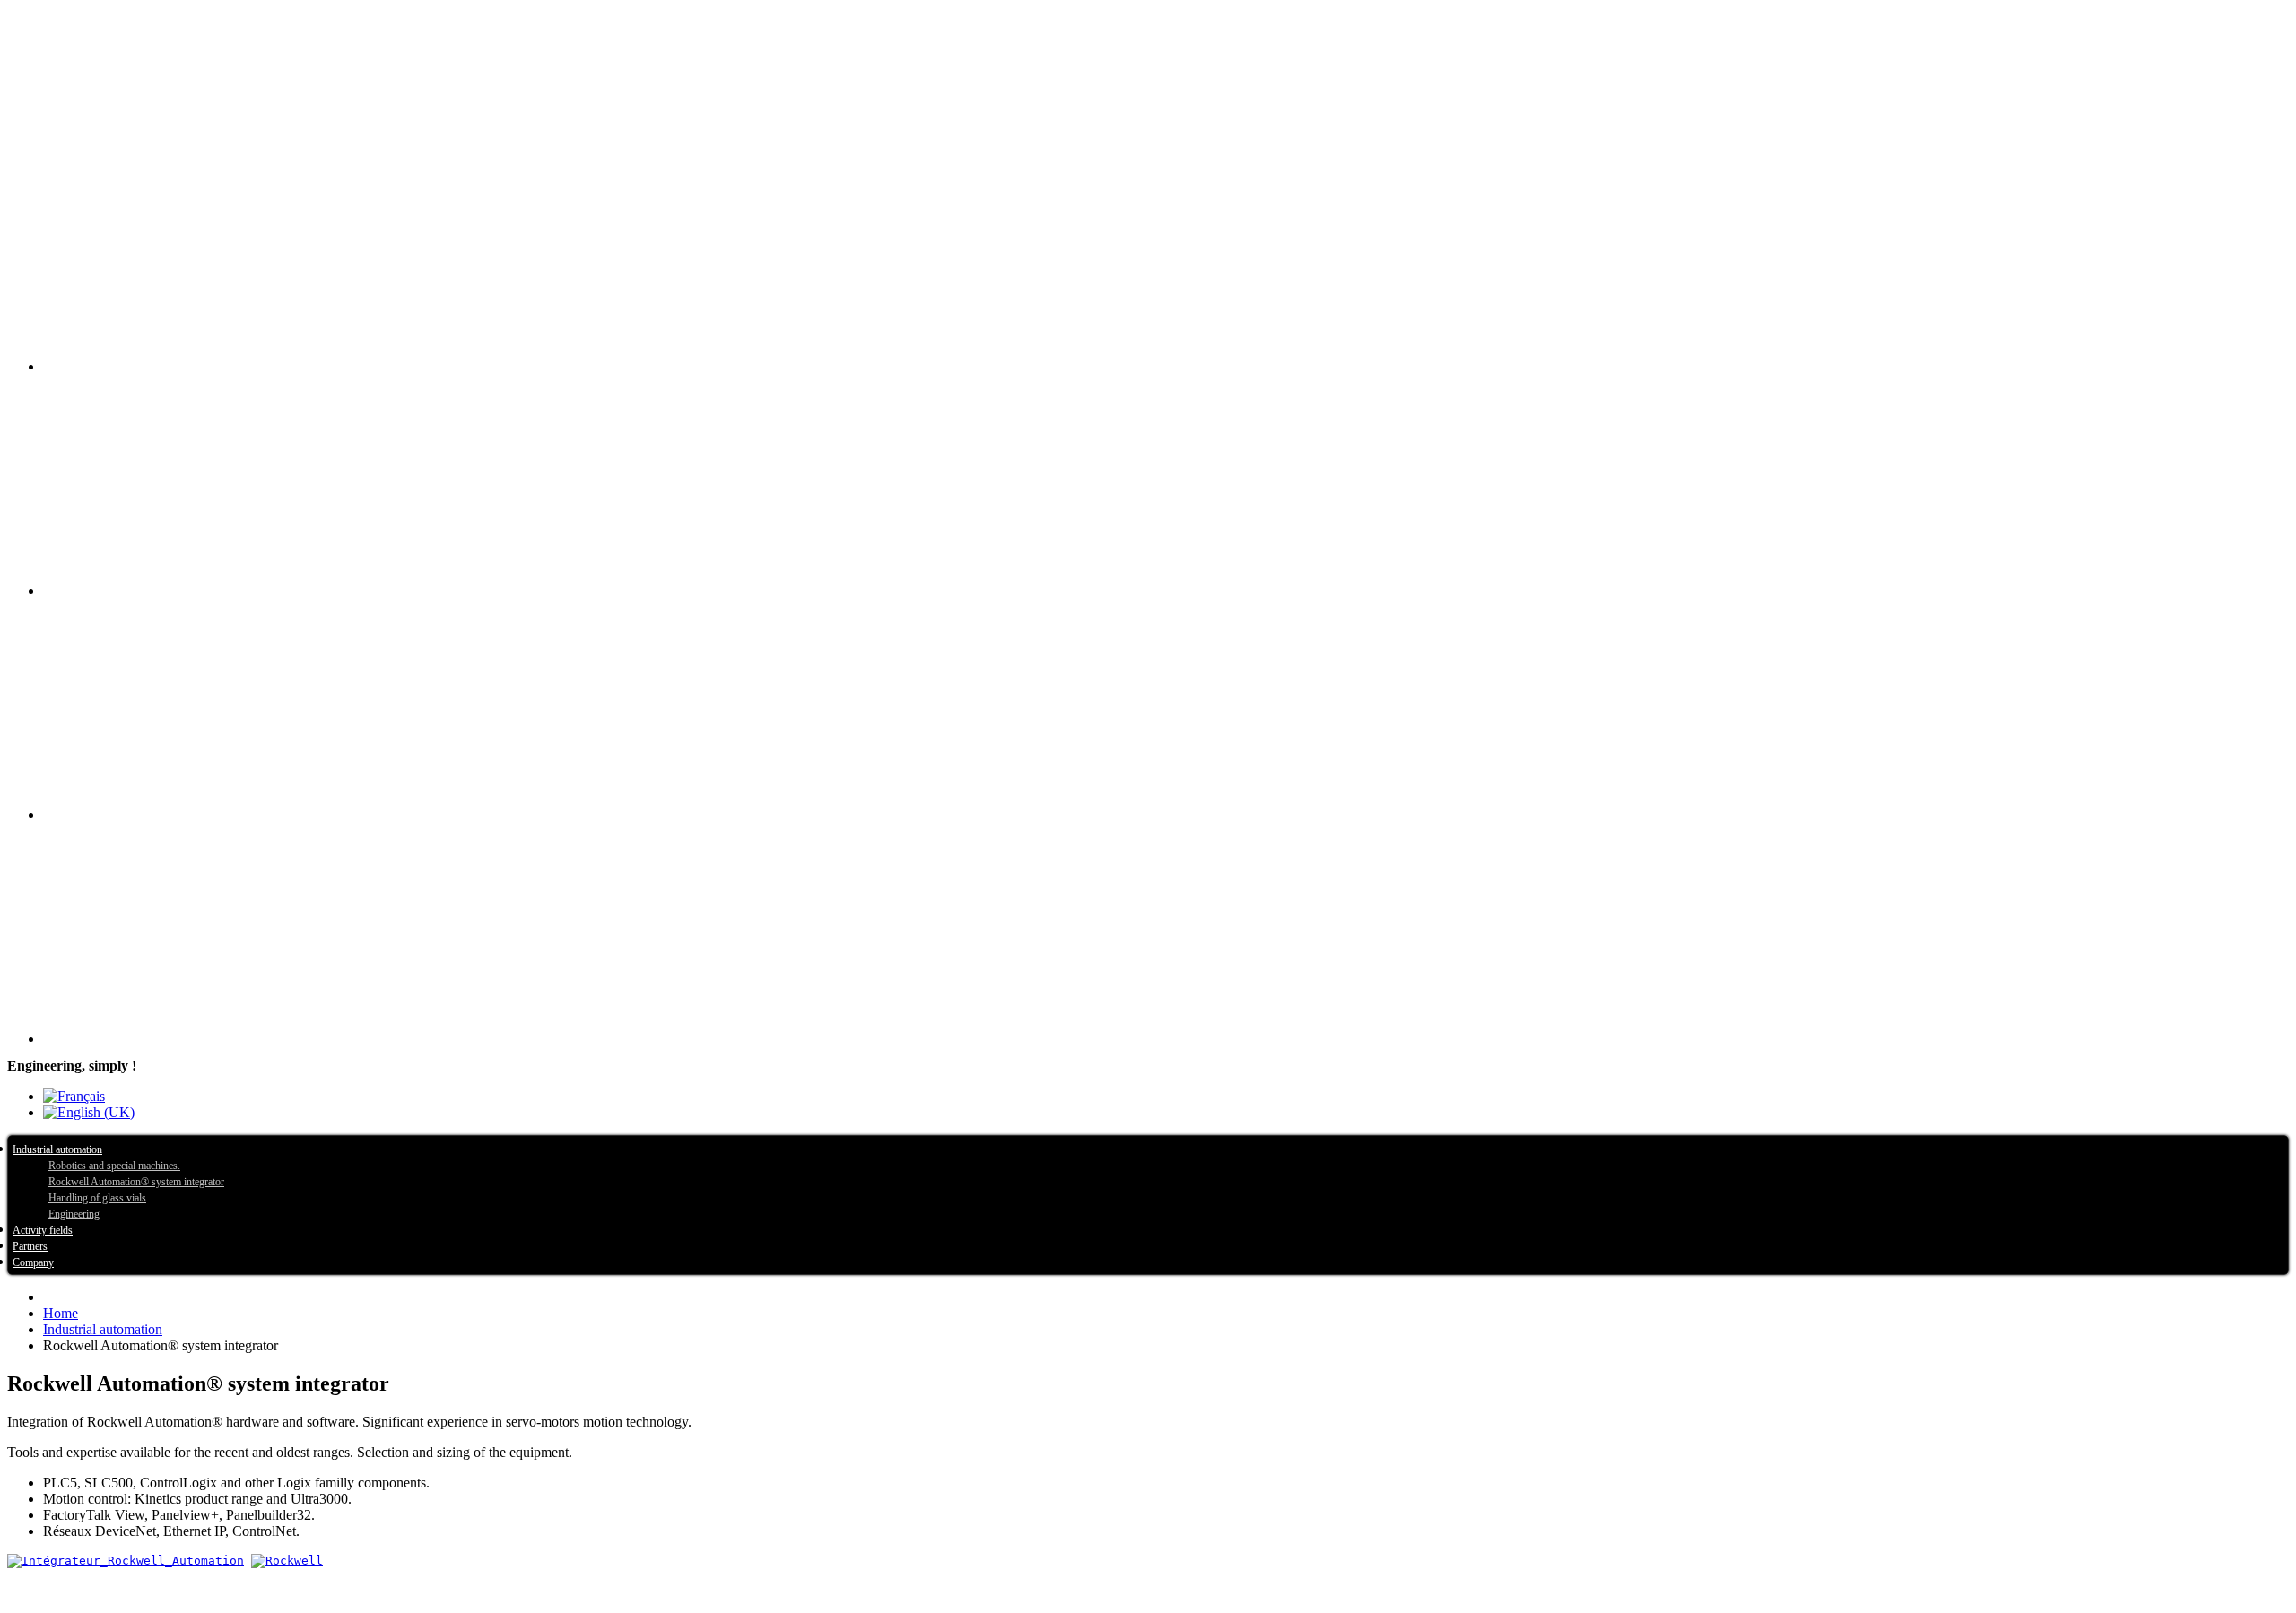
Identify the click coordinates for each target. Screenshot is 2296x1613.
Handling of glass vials (97, 1198)
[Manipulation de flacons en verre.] (1166, 483)
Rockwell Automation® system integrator (136, 1182)
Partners (30, 1246)
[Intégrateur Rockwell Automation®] (1166, 259)
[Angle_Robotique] (1166, 707)
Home (61, 1313)
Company (33, 1262)
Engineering (74, 1214)
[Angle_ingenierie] (1166, 932)
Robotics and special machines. (114, 1166)
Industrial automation (57, 1149)
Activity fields (43, 1230)
